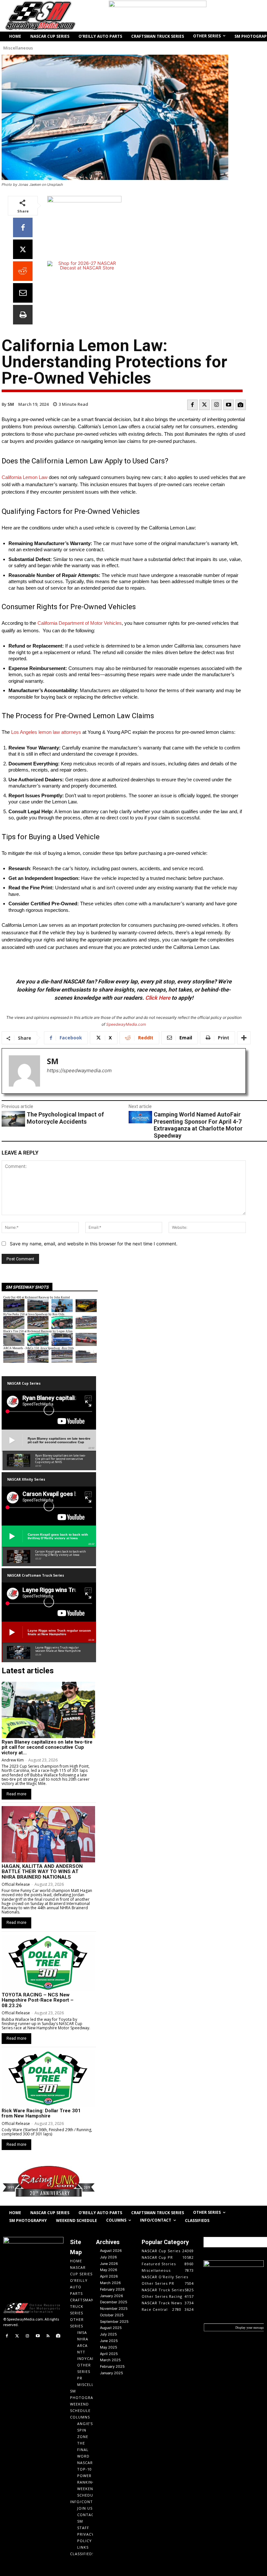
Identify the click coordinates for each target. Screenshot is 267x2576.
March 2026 (110, 2283)
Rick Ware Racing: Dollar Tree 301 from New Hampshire (41, 2113)
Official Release (16, 1884)
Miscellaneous (18, 48)
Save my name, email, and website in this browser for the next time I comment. (94, 1244)
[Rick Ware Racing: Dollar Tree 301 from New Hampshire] (48, 2078)
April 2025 (109, 2354)
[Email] (23, 293)
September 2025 (114, 2322)
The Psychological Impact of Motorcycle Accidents (65, 1118)
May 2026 (109, 2270)
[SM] (24, 1071)
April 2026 (109, 2276)
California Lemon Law (25, 477)
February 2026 (112, 2289)
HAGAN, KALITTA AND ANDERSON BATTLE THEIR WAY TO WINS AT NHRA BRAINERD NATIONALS (42, 1872)
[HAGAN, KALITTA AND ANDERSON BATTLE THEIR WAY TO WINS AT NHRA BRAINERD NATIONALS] (48, 1834)
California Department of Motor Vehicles (80, 623)
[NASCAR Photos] (241, 405)
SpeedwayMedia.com (126, 1024)
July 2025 (108, 2334)
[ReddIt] (23, 271)
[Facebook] (23, 227)
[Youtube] (229, 405)
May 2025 (109, 2347)
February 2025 (112, 2366)
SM (11, 404)
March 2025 (110, 2360)
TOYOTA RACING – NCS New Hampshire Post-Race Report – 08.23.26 (38, 2000)
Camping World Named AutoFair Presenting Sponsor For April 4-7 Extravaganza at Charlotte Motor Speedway (198, 1125)
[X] (23, 249)
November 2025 (114, 2309)
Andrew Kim (13, 1760)
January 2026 (112, 2296)
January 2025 (112, 2373)
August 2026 (111, 2251)
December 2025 (114, 2302)
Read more (16, 1794)
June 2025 (109, 2341)
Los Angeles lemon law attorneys (46, 732)
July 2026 (108, 2257)
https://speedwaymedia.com (79, 1070)
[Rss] (48, 2336)
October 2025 (112, 2315)
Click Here (158, 998)
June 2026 (109, 2264)
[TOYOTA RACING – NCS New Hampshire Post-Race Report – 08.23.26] (48, 1963)
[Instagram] (217, 405)
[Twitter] (204, 405)
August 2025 (111, 2328)
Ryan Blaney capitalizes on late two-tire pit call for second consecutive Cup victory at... (47, 1747)
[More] (244, 1038)
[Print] (23, 315)
